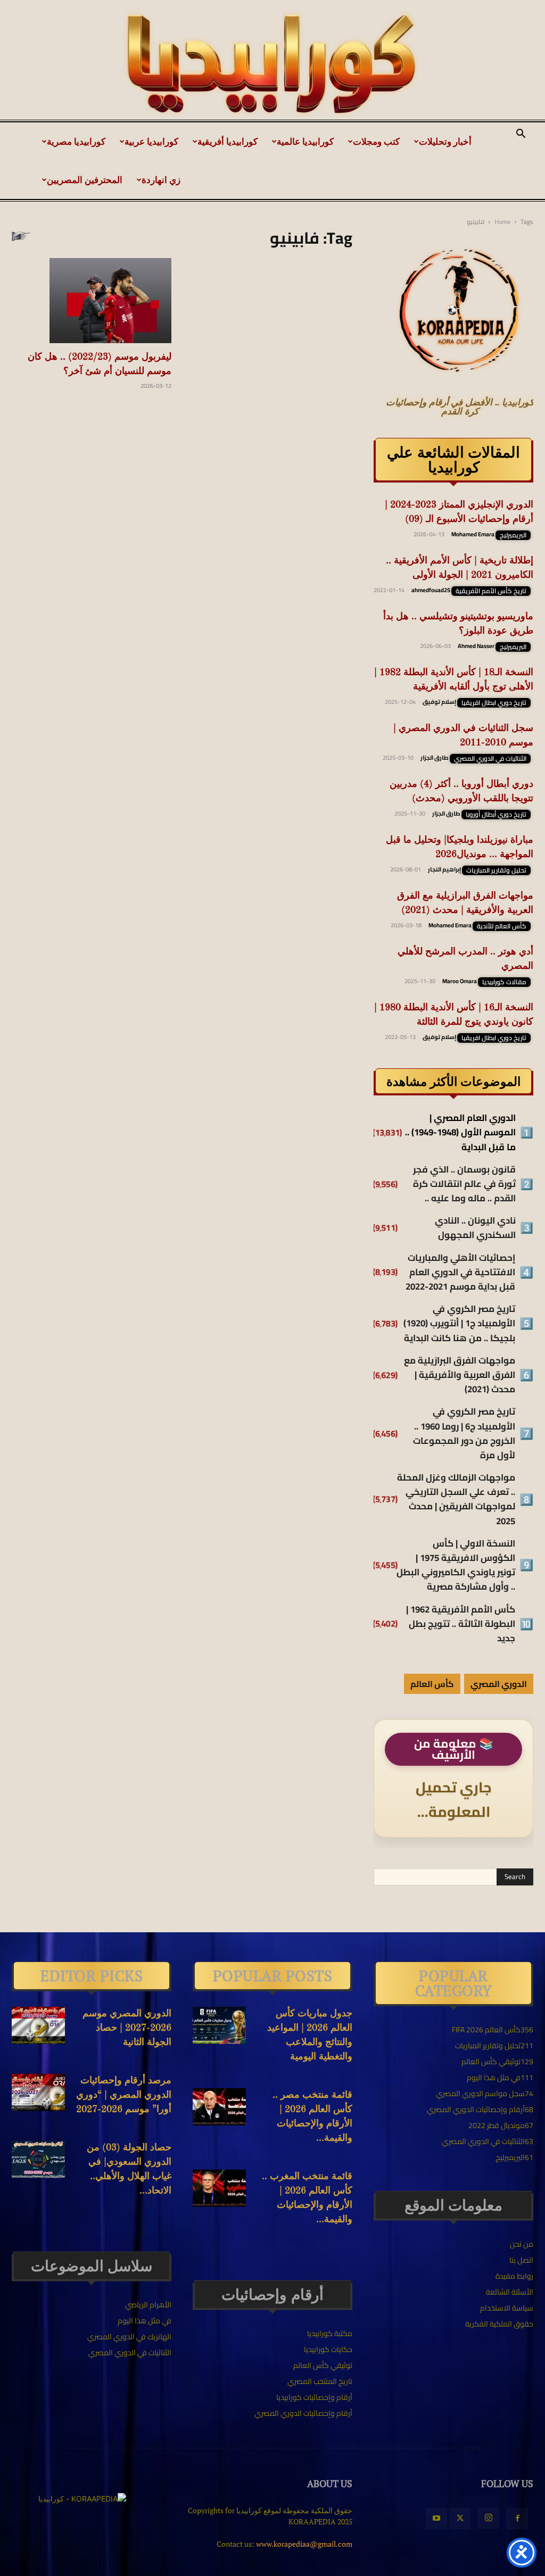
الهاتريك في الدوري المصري (129, 2337)
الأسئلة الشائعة (510, 2292)
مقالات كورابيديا (504, 982)
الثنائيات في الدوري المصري (490, 759)
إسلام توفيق (439, 702)
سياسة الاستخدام (507, 2308)
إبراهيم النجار (444, 869)
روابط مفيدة (514, 2276)
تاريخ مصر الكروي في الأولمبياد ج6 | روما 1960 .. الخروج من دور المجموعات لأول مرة (464, 1434)
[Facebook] (517, 2519)
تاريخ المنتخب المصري (320, 2381)
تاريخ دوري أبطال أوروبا (496, 815)
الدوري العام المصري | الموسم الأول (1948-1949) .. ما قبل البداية (460, 1133)
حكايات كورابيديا (328, 2349)
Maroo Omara (460, 981)
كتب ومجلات (376, 141)
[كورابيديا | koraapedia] (272, 64)
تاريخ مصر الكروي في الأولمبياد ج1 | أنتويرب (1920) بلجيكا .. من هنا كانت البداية (459, 1324)
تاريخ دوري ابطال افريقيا (494, 703)
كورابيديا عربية (151, 141)
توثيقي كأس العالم (323, 2365)
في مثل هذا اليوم (144, 2321)
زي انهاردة (161, 180)
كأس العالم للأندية (502, 926)
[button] (521, 135)
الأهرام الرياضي (148, 2305)
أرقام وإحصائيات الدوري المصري (303, 2413)
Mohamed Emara (473, 534)
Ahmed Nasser (476, 646)
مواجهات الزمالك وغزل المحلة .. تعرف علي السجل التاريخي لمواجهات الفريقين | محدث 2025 (456, 1499)
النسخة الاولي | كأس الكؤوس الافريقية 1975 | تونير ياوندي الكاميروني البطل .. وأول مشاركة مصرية (456, 1565)
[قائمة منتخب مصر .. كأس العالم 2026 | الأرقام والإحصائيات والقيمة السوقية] (219, 2107)
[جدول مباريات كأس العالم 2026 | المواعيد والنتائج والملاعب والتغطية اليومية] (219, 2025)
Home (502, 222)
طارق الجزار (435, 758)
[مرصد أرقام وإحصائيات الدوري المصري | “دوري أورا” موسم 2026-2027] (38, 2092)
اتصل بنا (521, 2260)
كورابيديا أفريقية (228, 141)
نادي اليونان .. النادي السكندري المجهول (475, 1228)
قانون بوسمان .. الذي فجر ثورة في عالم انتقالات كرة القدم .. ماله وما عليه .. (464, 1184)
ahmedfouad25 (431, 590)
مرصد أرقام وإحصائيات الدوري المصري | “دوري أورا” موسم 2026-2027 (124, 2095)
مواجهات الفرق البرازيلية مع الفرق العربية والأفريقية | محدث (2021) (460, 1375)
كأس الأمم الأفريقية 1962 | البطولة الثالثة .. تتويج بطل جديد (461, 1624)
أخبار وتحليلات (445, 141)
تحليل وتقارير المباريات (496, 870)
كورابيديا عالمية (305, 141)
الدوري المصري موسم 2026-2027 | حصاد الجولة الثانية (127, 2028)
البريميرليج (513, 535)
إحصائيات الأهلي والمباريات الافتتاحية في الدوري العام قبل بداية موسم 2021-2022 (460, 1273)
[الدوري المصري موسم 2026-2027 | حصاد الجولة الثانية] (38, 2025)
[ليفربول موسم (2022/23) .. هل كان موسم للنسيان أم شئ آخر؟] (92, 301)
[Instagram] (489, 2518)
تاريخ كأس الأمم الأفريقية (491, 591)
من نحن (522, 2244)
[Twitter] (460, 2519)
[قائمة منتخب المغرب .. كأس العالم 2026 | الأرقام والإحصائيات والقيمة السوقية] (219, 2188)
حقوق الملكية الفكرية (499, 2324)
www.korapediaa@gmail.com (304, 2544)
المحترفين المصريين (85, 180)
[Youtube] (436, 2519)
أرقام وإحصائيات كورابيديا (314, 2397)
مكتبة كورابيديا (330, 2333)
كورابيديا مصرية (76, 141)
